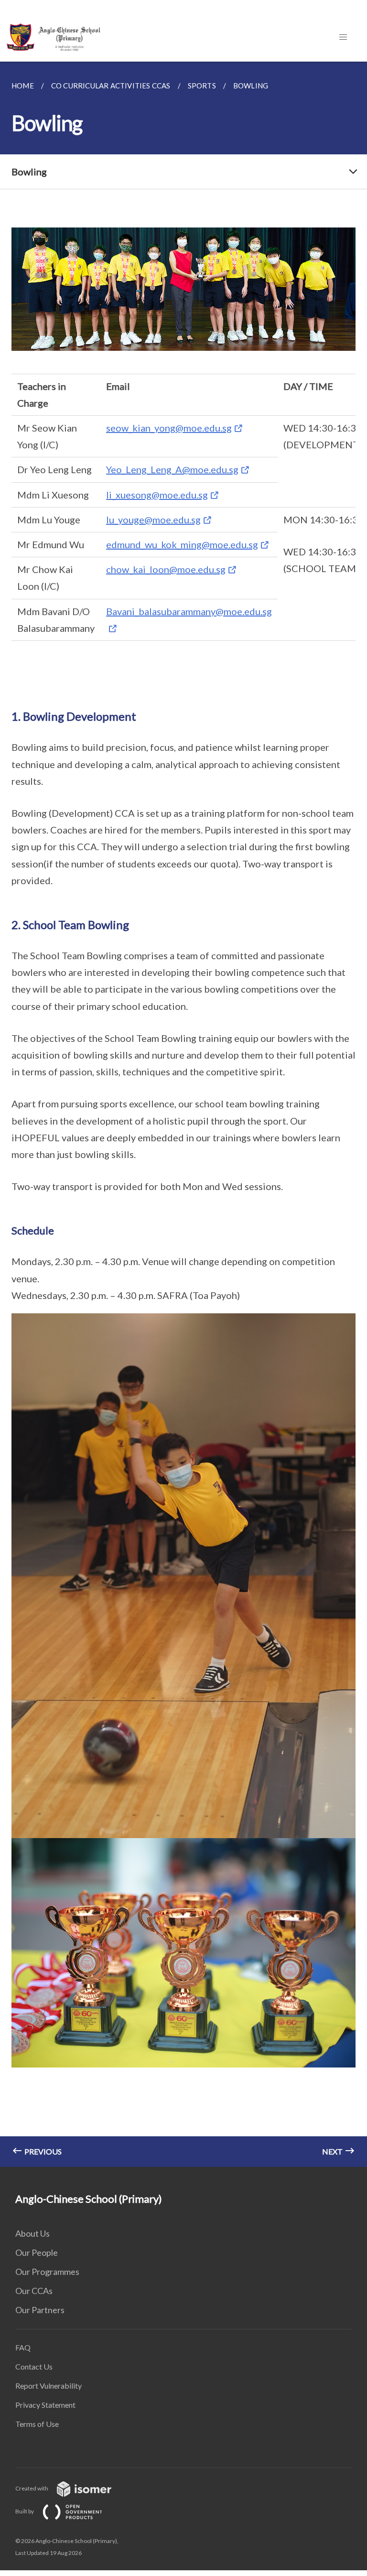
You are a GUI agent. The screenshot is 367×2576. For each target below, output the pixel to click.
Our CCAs (34, 2291)
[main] (183, 1114)
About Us (32, 2233)
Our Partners (40, 2310)
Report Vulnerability (49, 2386)
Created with (32, 2488)
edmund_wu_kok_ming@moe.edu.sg (182, 544)
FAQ (23, 2347)
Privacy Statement (45, 2405)
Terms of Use (37, 2424)
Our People (37, 2252)
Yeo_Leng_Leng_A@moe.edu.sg (172, 469)
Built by (25, 2511)
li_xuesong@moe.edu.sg (157, 495)
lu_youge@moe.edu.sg (153, 520)
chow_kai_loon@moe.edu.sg (166, 569)
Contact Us (34, 2366)
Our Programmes (47, 2272)
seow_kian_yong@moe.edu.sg (169, 428)
